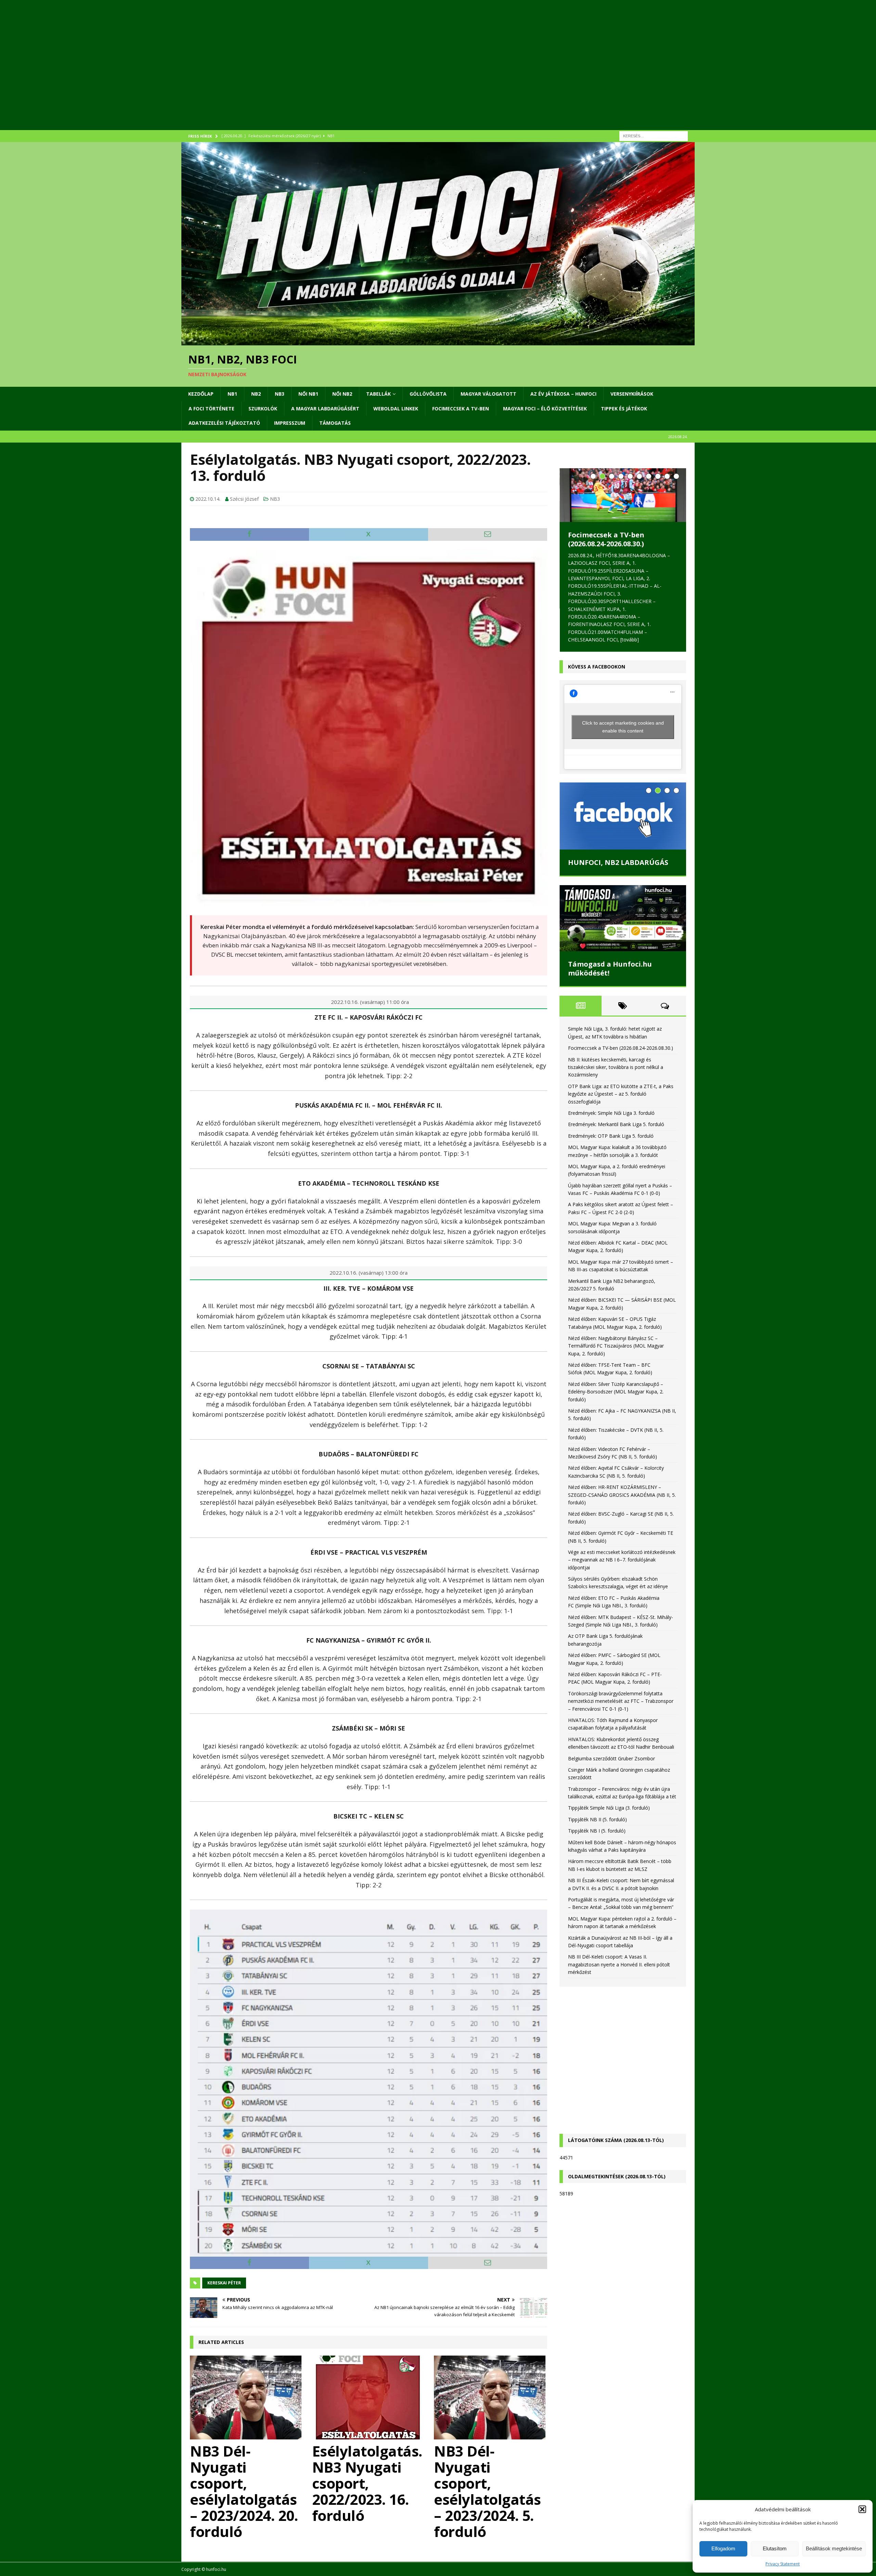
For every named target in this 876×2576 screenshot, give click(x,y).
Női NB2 (342, 394)
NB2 (256, 394)
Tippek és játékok (624, 409)
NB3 (280, 394)
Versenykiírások (632, 394)
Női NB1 (308, 394)
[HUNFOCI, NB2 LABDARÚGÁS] (623, 818)
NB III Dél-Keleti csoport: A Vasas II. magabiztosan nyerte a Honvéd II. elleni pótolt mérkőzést (619, 1966)
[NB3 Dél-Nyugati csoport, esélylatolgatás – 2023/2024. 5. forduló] (491, 2398)
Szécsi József (244, 499)
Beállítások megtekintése (834, 2548)
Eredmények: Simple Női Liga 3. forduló (611, 1115)
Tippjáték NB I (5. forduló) (597, 1832)
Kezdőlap (201, 394)
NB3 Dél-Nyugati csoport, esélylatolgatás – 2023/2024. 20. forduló (244, 2491)
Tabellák (378, 394)
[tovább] (630, 640)
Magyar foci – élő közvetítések (545, 409)
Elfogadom (723, 2548)
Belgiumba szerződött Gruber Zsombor (611, 1760)
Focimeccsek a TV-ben (461, 409)
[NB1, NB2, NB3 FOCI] (438, 341)
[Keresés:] (654, 135)
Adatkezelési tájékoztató (224, 423)
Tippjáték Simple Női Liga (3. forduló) (609, 1809)
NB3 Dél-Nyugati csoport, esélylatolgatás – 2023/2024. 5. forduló (487, 2491)
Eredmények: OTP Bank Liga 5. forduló (611, 1138)
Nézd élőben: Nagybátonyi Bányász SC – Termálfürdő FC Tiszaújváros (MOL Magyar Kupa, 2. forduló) (616, 1348)
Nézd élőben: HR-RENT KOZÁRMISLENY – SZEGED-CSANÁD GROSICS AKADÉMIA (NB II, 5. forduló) (622, 1496)
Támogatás (335, 423)
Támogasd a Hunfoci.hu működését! (610, 970)
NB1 (232, 394)
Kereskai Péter (224, 2283)
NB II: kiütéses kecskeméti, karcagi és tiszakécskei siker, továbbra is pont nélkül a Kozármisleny (616, 1069)
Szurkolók (263, 409)
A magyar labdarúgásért (325, 409)
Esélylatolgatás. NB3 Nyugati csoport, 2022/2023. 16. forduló (367, 2483)
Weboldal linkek (396, 409)
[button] (862, 2509)
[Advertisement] (387, 74)
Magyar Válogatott (488, 394)
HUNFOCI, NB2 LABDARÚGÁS (618, 864)
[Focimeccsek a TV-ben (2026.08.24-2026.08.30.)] (623, 495)
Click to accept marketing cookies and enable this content (623, 729)
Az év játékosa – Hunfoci (563, 394)
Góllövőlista (428, 394)
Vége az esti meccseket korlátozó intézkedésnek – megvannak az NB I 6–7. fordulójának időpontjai (622, 1561)
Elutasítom (775, 2548)
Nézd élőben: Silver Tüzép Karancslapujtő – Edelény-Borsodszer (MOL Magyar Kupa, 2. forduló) (616, 1393)
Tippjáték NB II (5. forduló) (597, 1821)
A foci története (211, 409)
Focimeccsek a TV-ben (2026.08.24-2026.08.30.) (606, 539)
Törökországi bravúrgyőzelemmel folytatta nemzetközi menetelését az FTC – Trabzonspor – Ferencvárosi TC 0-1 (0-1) (621, 1703)
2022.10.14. (208, 499)
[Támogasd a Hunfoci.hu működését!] (623, 920)
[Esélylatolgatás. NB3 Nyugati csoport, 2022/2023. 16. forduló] (369, 2398)
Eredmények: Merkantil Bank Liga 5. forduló (616, 1126)
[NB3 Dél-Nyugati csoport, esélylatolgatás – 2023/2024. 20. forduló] (247, 2398)
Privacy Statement (783, 2564)
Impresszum (290, 423)
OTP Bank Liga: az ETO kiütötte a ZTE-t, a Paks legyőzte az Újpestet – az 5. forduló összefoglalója (621, 1096)
